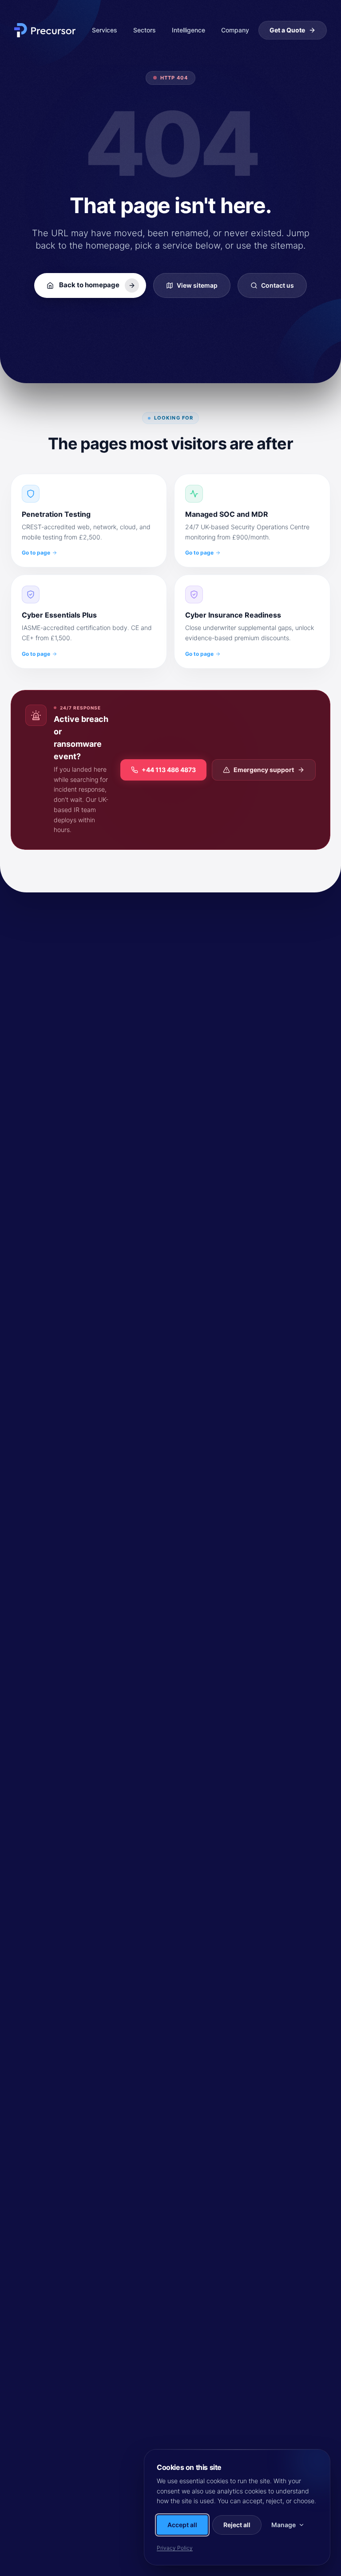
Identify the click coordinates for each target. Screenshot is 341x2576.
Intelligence (188, 30)
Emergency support (264, 770)
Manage (284, 2525)
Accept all (182, 2525)
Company (235, 30)
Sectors (145, 30)
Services (105, 30)
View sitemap (197, 285)
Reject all (237, 2525)
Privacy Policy (175, 2548)
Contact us (278, 285)
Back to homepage (89, 285)
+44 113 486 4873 (169, 770)
